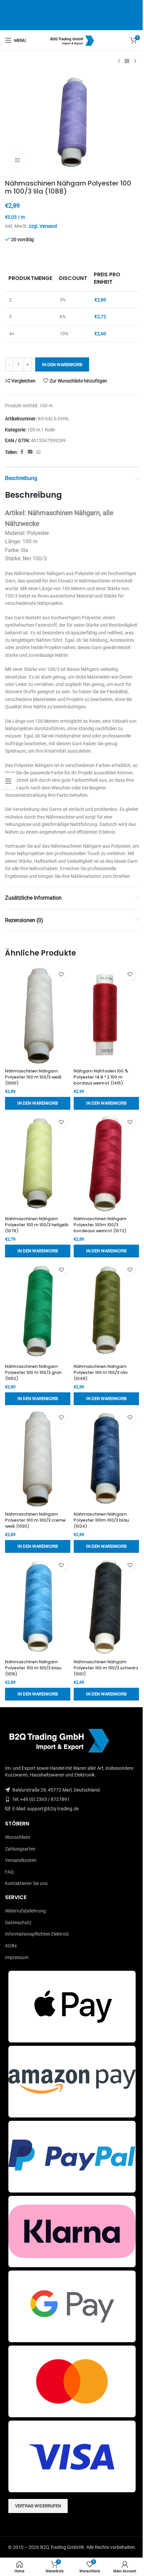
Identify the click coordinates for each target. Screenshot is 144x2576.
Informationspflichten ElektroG (37, 1934)
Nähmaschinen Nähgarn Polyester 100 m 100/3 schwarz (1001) (106, 1668)
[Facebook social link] (22, 452)
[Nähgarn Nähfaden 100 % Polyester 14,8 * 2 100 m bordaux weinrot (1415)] (106, 1016)
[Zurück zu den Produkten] (127, 61)
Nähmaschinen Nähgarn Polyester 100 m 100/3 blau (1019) (33, 1668)
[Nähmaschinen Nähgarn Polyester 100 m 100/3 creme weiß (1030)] (38, 1459)
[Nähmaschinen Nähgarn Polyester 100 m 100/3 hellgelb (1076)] (38, 1163)
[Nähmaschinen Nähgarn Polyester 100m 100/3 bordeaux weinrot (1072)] (106, 1163)
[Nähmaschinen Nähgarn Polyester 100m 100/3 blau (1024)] (106, 1459)
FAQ (9, 1872)
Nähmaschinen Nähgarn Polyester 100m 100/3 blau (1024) (101, 1520)
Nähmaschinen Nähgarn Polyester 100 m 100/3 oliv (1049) (101, 1372)
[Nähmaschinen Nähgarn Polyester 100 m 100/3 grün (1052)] (38, 1311)
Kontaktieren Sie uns (26, 1883)
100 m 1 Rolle (41, 430)
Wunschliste (18, 1837)
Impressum (17, 1957)
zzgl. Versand (43, 226)
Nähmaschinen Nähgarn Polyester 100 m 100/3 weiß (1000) (33, 1077)
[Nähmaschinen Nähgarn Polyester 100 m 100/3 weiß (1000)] (38, 1016)
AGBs (11, 1946)
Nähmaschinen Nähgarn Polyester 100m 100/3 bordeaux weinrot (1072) (100, 1225)
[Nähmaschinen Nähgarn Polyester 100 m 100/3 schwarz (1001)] (106, 1606)
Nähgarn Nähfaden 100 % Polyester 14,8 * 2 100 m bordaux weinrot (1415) (101, 1077)
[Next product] (135, 61)
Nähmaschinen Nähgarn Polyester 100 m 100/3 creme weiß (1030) (35, 1520)
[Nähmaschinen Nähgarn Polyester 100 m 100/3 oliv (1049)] (106, 1311)
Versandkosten (21, 1860)
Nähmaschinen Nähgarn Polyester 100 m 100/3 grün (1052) (33, 1372)
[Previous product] (119, 61)
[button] (38, 1103)
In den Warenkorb (62, 365)
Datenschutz (18, 1923)
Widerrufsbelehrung (25, 1911)
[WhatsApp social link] (39, 452)
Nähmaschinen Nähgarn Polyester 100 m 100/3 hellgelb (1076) (37, 1225)
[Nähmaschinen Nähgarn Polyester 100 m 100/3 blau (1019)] (38, 1606)
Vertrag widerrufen (38, 2506)
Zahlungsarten (20, 1849)
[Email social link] (30, 452)
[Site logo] (72, 40)
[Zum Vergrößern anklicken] (18, 160)
